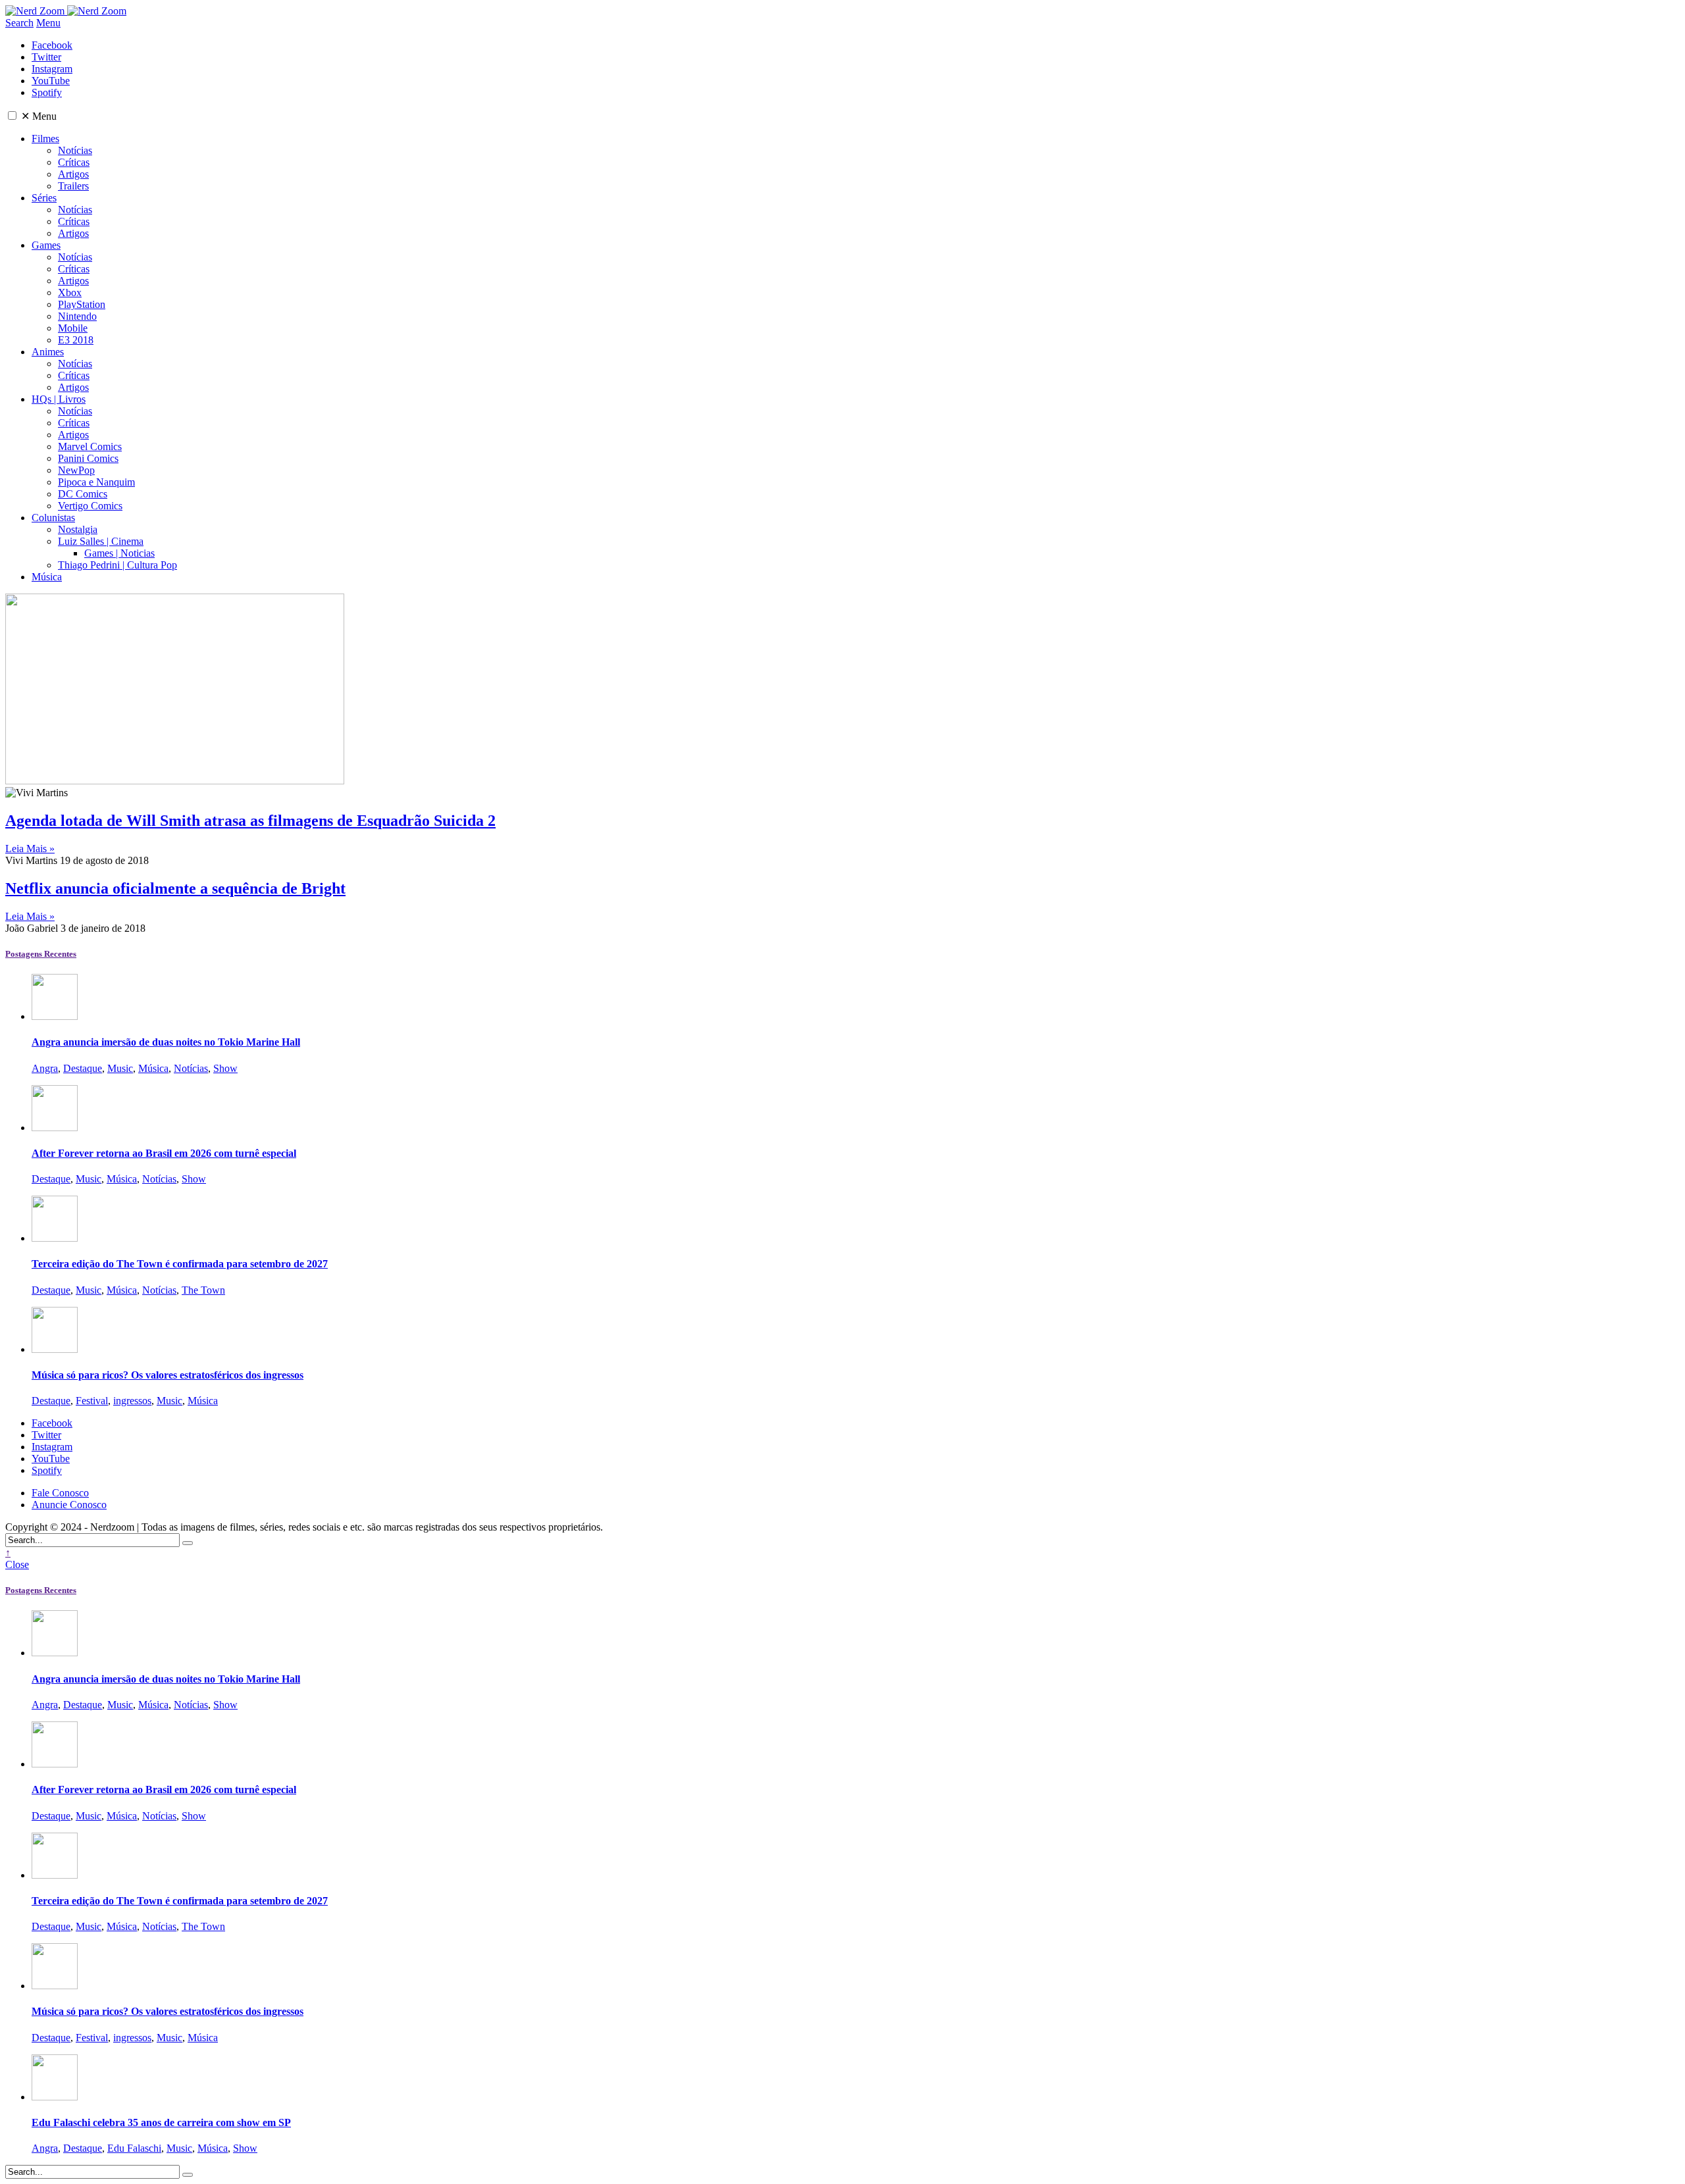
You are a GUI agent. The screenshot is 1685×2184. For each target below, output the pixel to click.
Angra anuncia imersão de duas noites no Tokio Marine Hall (166, 1042)
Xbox (70, 292)
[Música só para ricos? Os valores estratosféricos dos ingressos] (55, 1349)
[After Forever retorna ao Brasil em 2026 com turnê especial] (55, 1128)
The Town (203, 1290)
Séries (44, 198)
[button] (12, 115)
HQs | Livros (59, 399)
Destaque (83, 1068)
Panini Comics (88, 458)
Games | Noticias (119, 553)
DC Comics (83, 494)
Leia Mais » (30, 849)
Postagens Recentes (41, 954)
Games (46, 245)
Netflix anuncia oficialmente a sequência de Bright (175, 888)
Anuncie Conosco (69, 1505)
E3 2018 (76, 340)
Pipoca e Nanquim (96, 482)
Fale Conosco (60, 1493)
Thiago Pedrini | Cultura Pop (117, 565)
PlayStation (82, 304)
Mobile (73, 328)
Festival (92, 1401)
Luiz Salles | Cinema (101, 541)
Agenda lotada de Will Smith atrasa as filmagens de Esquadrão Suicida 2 (250, 821)
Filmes (45, 139)
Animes (48, 352)
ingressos (132, 1401)
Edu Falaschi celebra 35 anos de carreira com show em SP (161, 2122)
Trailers (73, 186)
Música (47, 577)
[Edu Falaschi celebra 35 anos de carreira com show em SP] (55, 2097)
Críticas (74, 162)
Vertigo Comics (90, 506)
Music (120, 1068)
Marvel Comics (90, 446)
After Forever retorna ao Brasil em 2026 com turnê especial (164, 1153)
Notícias (75, 150)
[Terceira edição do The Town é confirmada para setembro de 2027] (55, 1238)
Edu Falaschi (134, 2148)
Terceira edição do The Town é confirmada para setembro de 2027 (180, 1264)
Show (225, 1068)
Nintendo (77, 316)
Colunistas (53, 518)
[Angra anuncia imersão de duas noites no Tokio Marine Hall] (55, 1016)
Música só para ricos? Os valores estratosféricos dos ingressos (168, 1375)
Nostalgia (78, 529)
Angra (45, 1068)
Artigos (73, 174)
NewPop (76, 470)
